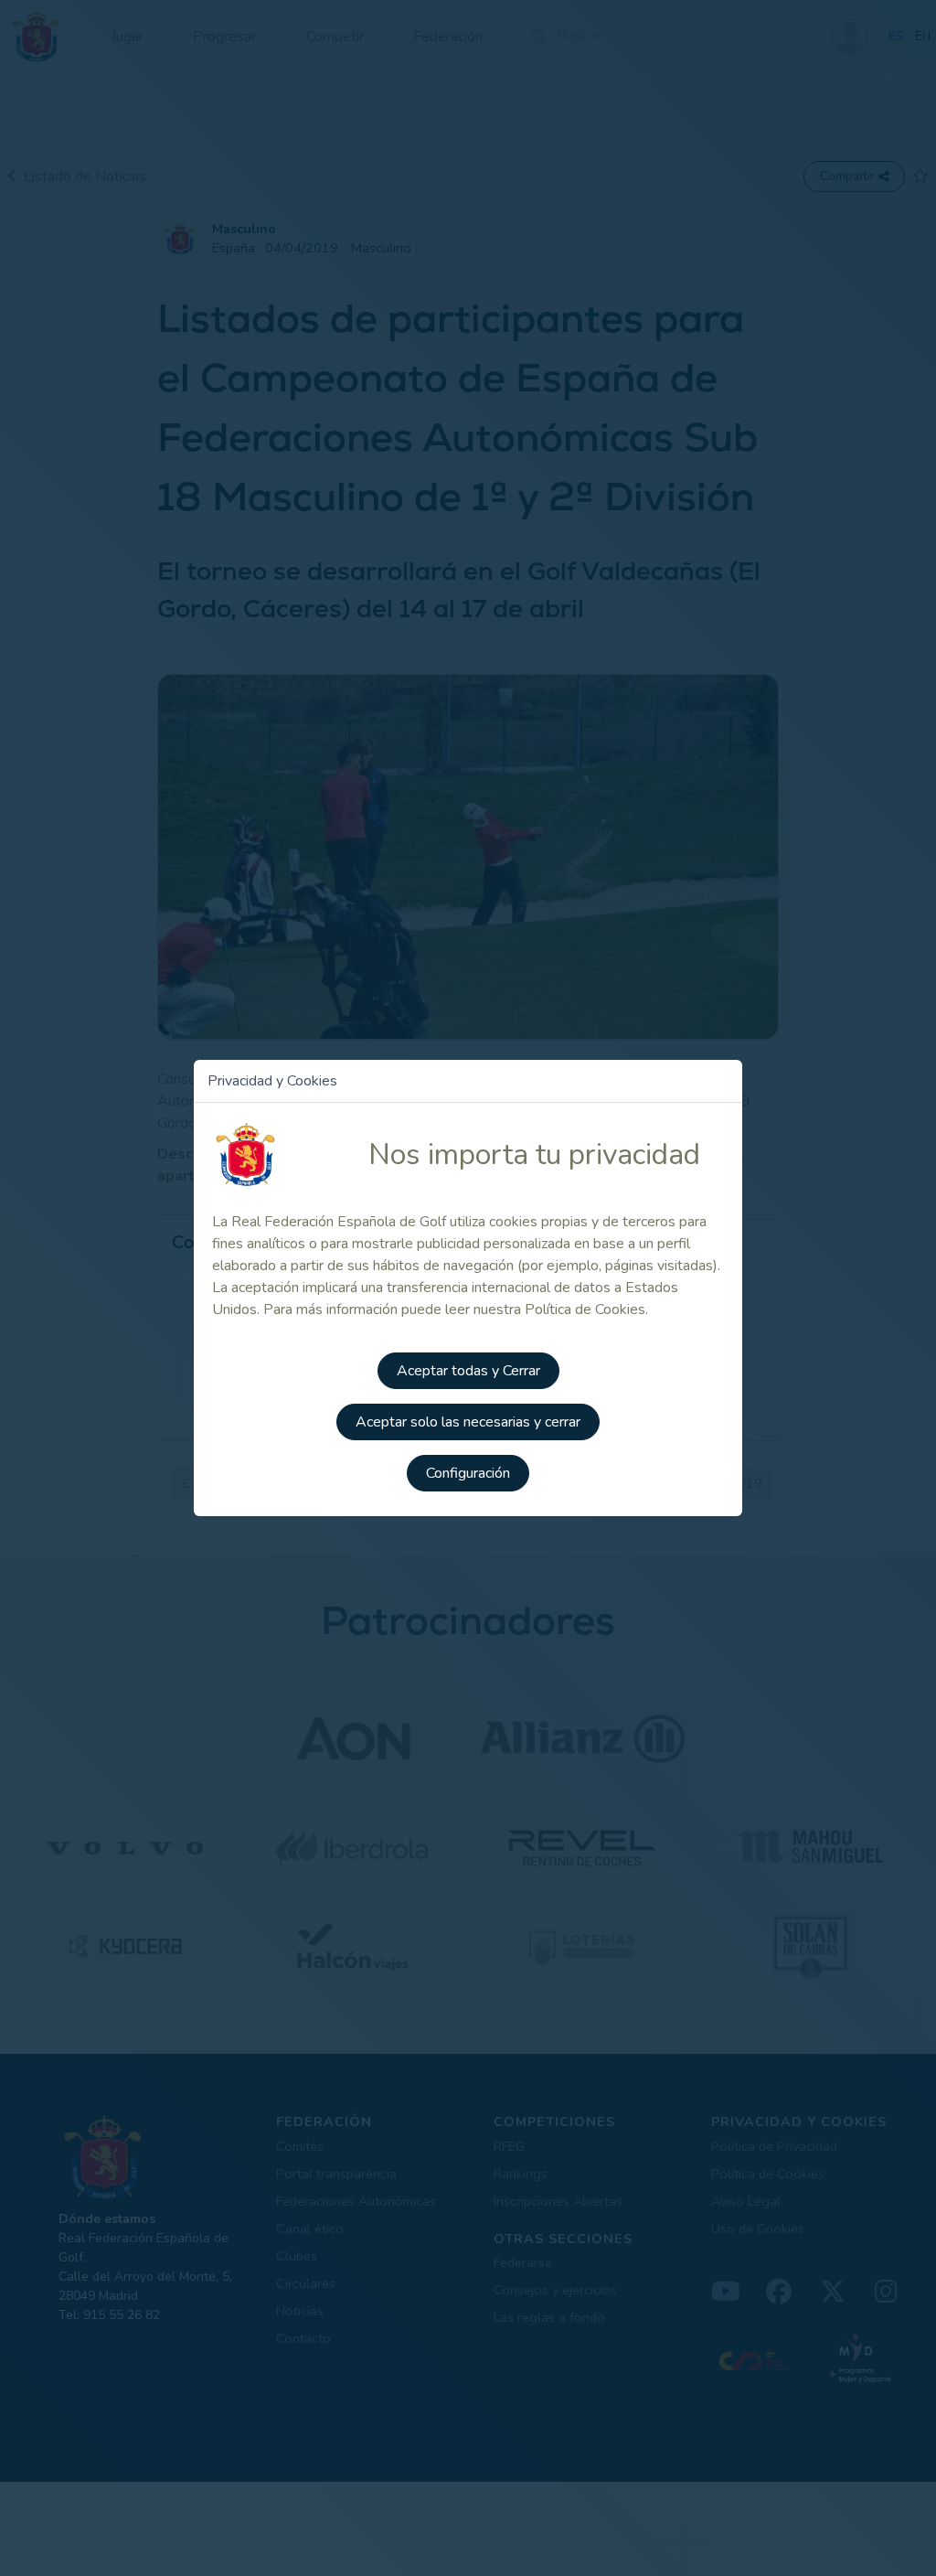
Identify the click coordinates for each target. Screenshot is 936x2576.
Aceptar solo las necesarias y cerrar (468, 1422)
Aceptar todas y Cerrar (468, 1371)
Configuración (468, 1473)
